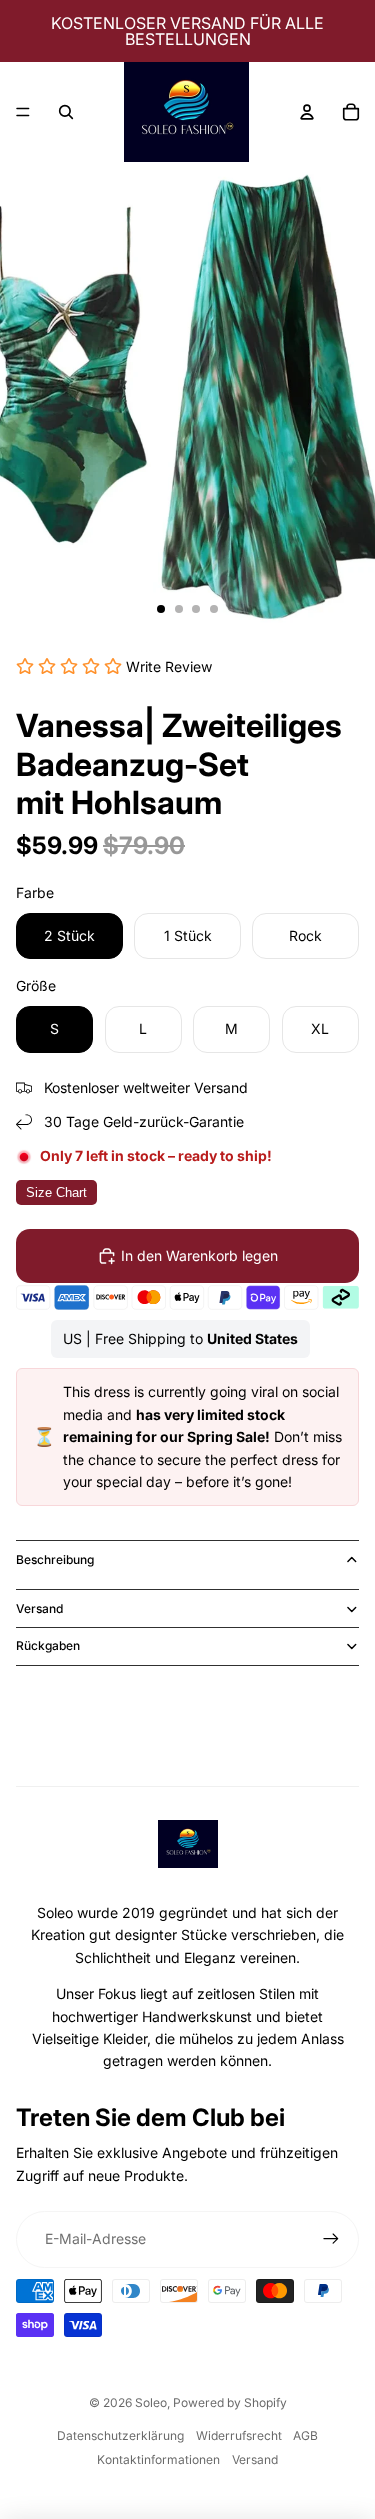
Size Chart (56, 1192)
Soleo (151, 2402)
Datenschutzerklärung (120, 2435)
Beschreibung (55, 1559)
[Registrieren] (331, 2239)
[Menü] (23, 112)
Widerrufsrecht (239, 2435)
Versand (39, 1608)
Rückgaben (48, 1645)
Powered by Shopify (230, 2402)
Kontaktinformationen (158, 2459)
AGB (305, 2435)
